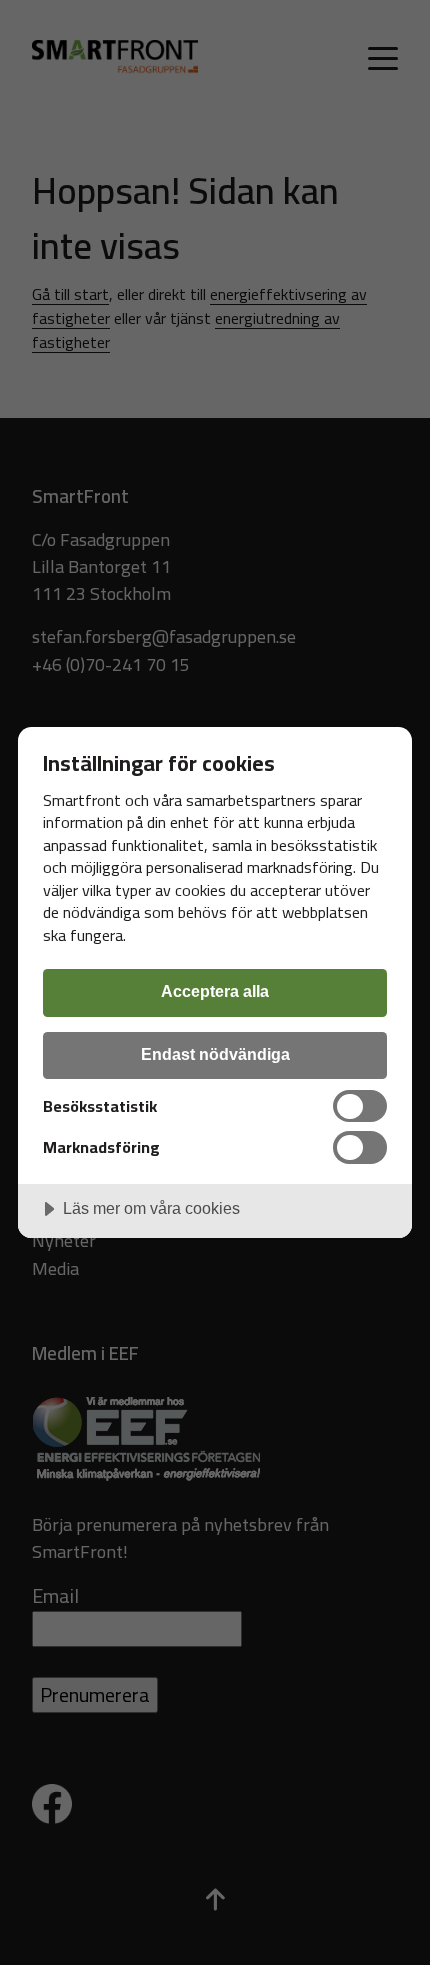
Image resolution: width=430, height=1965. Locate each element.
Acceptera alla (215, 991)
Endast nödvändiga (215, 1054)
